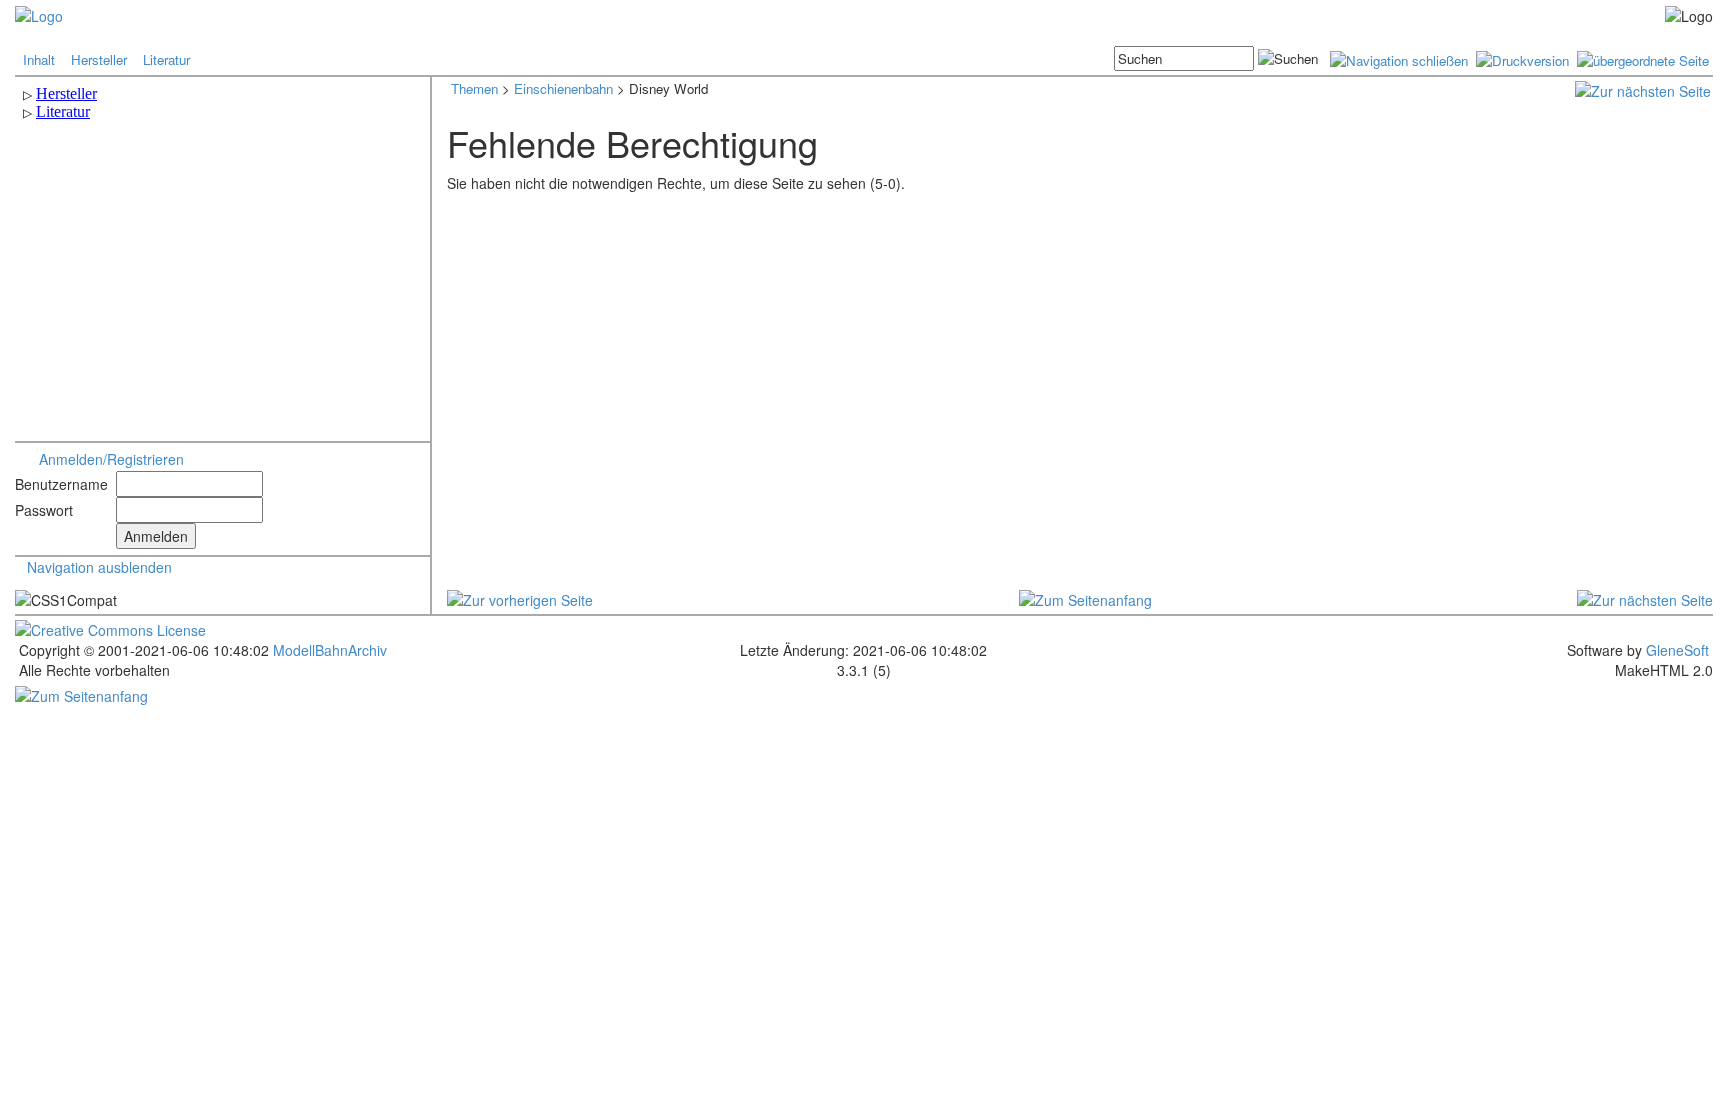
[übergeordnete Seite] (1643, 58)
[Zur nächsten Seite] (1643, 89)
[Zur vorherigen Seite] (520, 597)
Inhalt (39, 59)
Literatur (166, 59)
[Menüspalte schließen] (1399, 58)
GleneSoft (1677, 650)
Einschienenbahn (563, 88)
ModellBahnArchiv (328, 650)
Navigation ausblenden (99, 567)
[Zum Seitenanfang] (1085, 597)
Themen (474, 88)
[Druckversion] (1522, 58)
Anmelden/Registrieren (111, 459)
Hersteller (99, 59)
